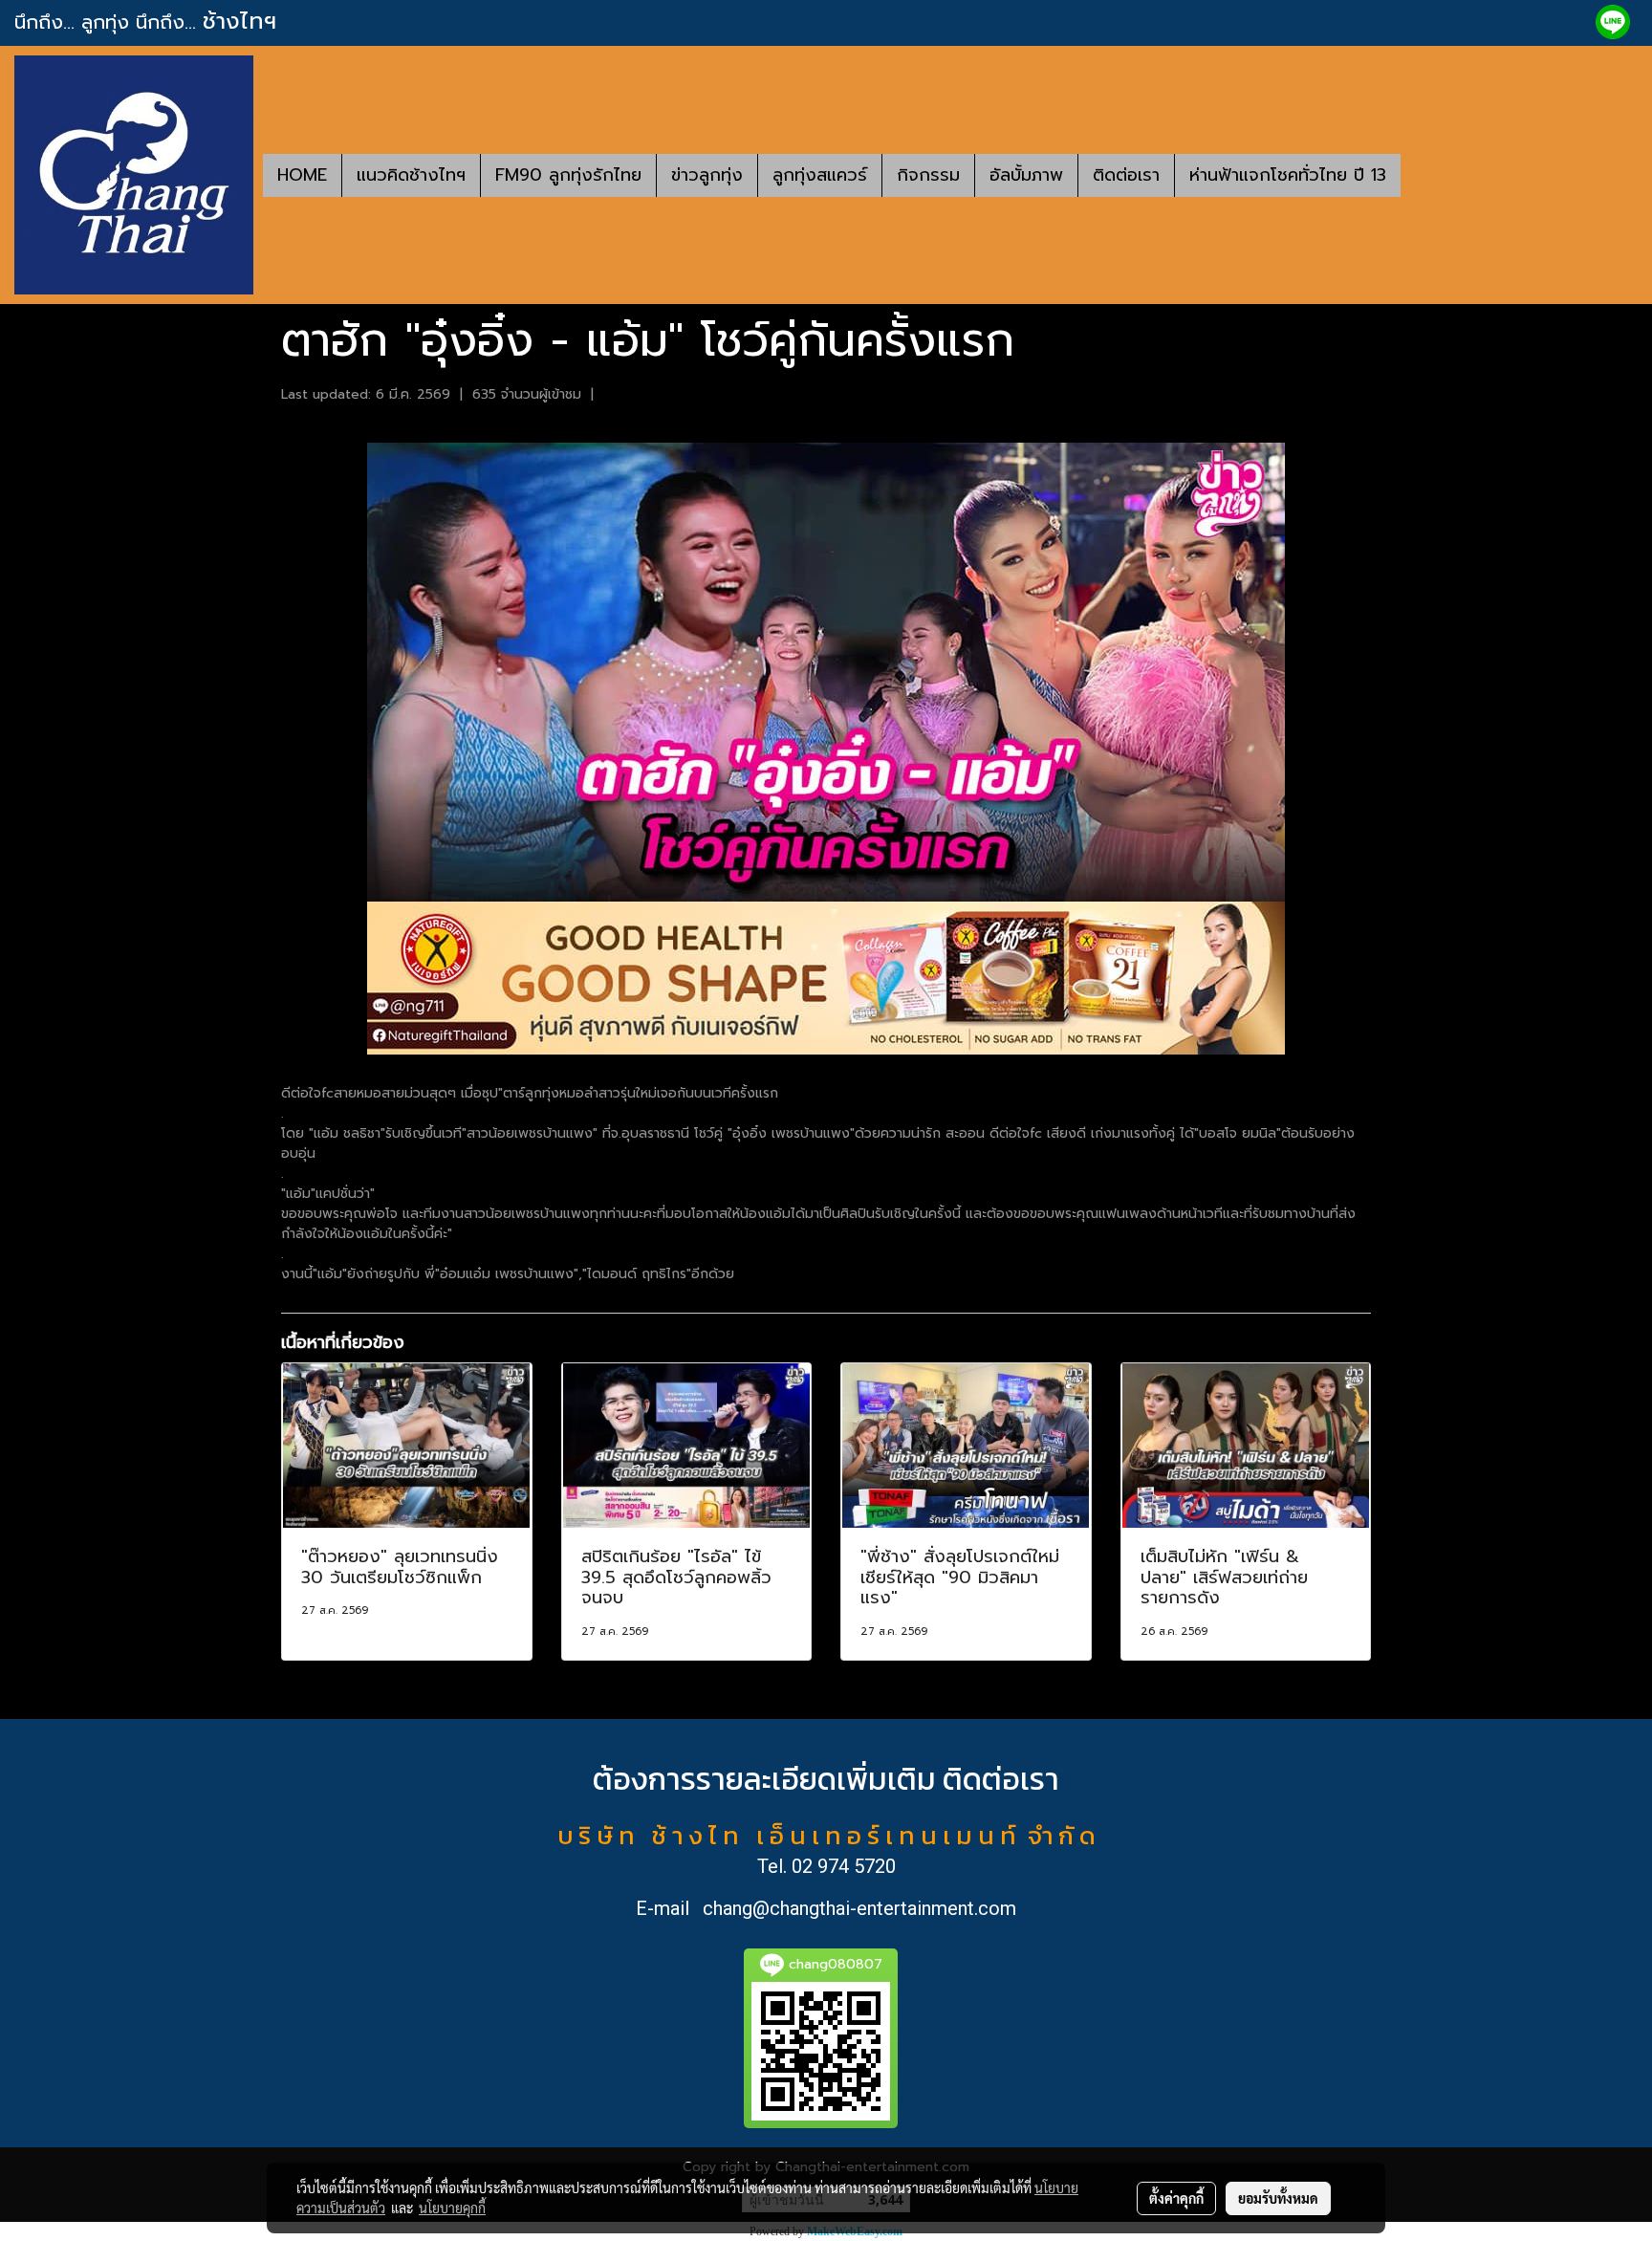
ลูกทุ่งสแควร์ (820, 175)
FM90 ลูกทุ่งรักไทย (568, 175)
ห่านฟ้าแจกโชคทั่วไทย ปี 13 (1288, 175)
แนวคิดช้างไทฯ (411, 175)
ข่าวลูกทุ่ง (707, 175)
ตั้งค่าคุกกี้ (1176, 2198)
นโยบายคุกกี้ (452, 2208)
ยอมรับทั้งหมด (1278, 2198)
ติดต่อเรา (1126, 175)
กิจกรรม (928, 175)
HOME (302, 175)
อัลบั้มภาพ (1026, 175)
